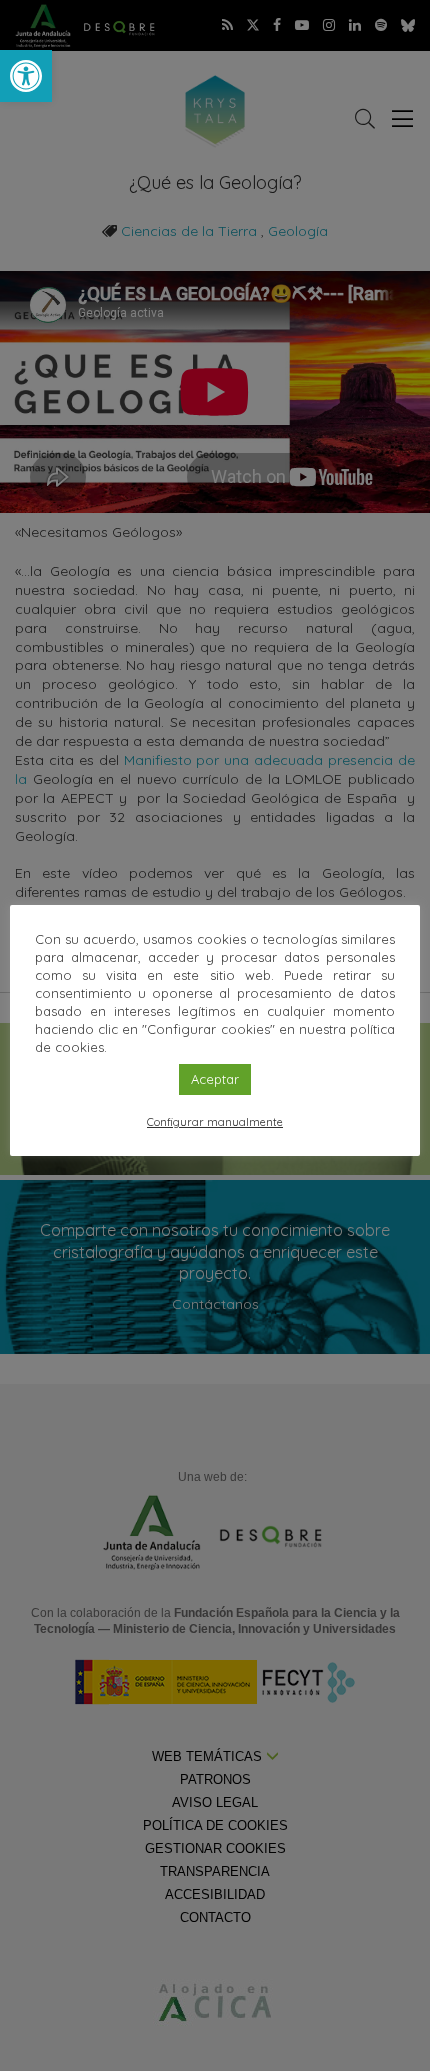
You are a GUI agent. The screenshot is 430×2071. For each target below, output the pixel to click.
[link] (26, 76)
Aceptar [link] (215, 1079)
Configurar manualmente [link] (215, 1122)
